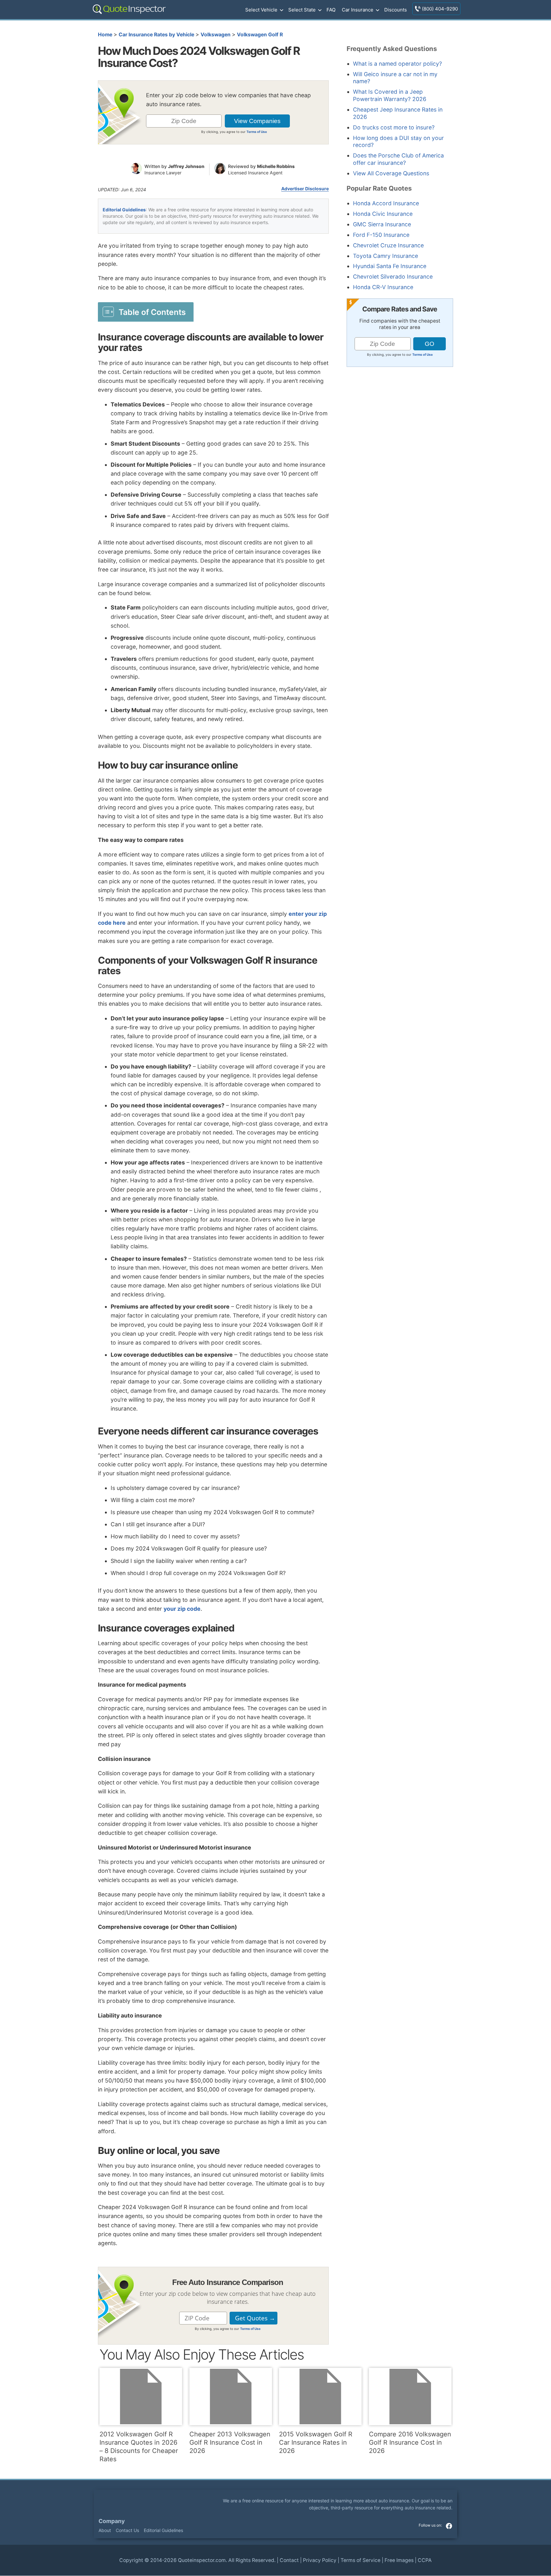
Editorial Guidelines (124, 210)
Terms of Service (360, 2561)
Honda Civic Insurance (383, 214)
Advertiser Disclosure (305, 189)
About (105, 2530)
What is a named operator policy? (397, 64)
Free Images (399, 2561)
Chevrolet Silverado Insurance (393, 277)
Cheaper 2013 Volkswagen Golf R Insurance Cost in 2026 (230, 2442)
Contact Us (127, 2530)
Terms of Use (257, 132)
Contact (289, 2561)
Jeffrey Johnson (186, 166)
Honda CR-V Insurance (383, 287)
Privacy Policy (320, 2561)
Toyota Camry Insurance (386, 256)
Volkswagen (216, 35)
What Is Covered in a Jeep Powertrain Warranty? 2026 (390, 95)
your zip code (182, 1609)
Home (105, 35)
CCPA (425, 2561)
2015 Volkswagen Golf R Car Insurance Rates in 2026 (316, 2442)
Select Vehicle (261, 10)
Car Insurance (358, 10)
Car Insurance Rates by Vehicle (156, 35)
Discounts (396, 10)
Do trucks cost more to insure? (394, 127)
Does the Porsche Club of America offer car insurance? (398, 159)
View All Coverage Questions (391, 173)
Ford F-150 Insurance (381, 235)
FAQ (331, 10)
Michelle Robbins (276, 166)
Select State (302, 10)
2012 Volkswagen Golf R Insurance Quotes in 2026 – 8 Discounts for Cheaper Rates (139, 2446)
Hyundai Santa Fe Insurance (390, 266)
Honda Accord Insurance (386, 203)
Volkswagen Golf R (260, 35)
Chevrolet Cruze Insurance (388, 245)
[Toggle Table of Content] (146, 312)
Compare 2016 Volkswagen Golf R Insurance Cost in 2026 (410, 2442)
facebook (449, 2526)
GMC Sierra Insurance (382, 224)
